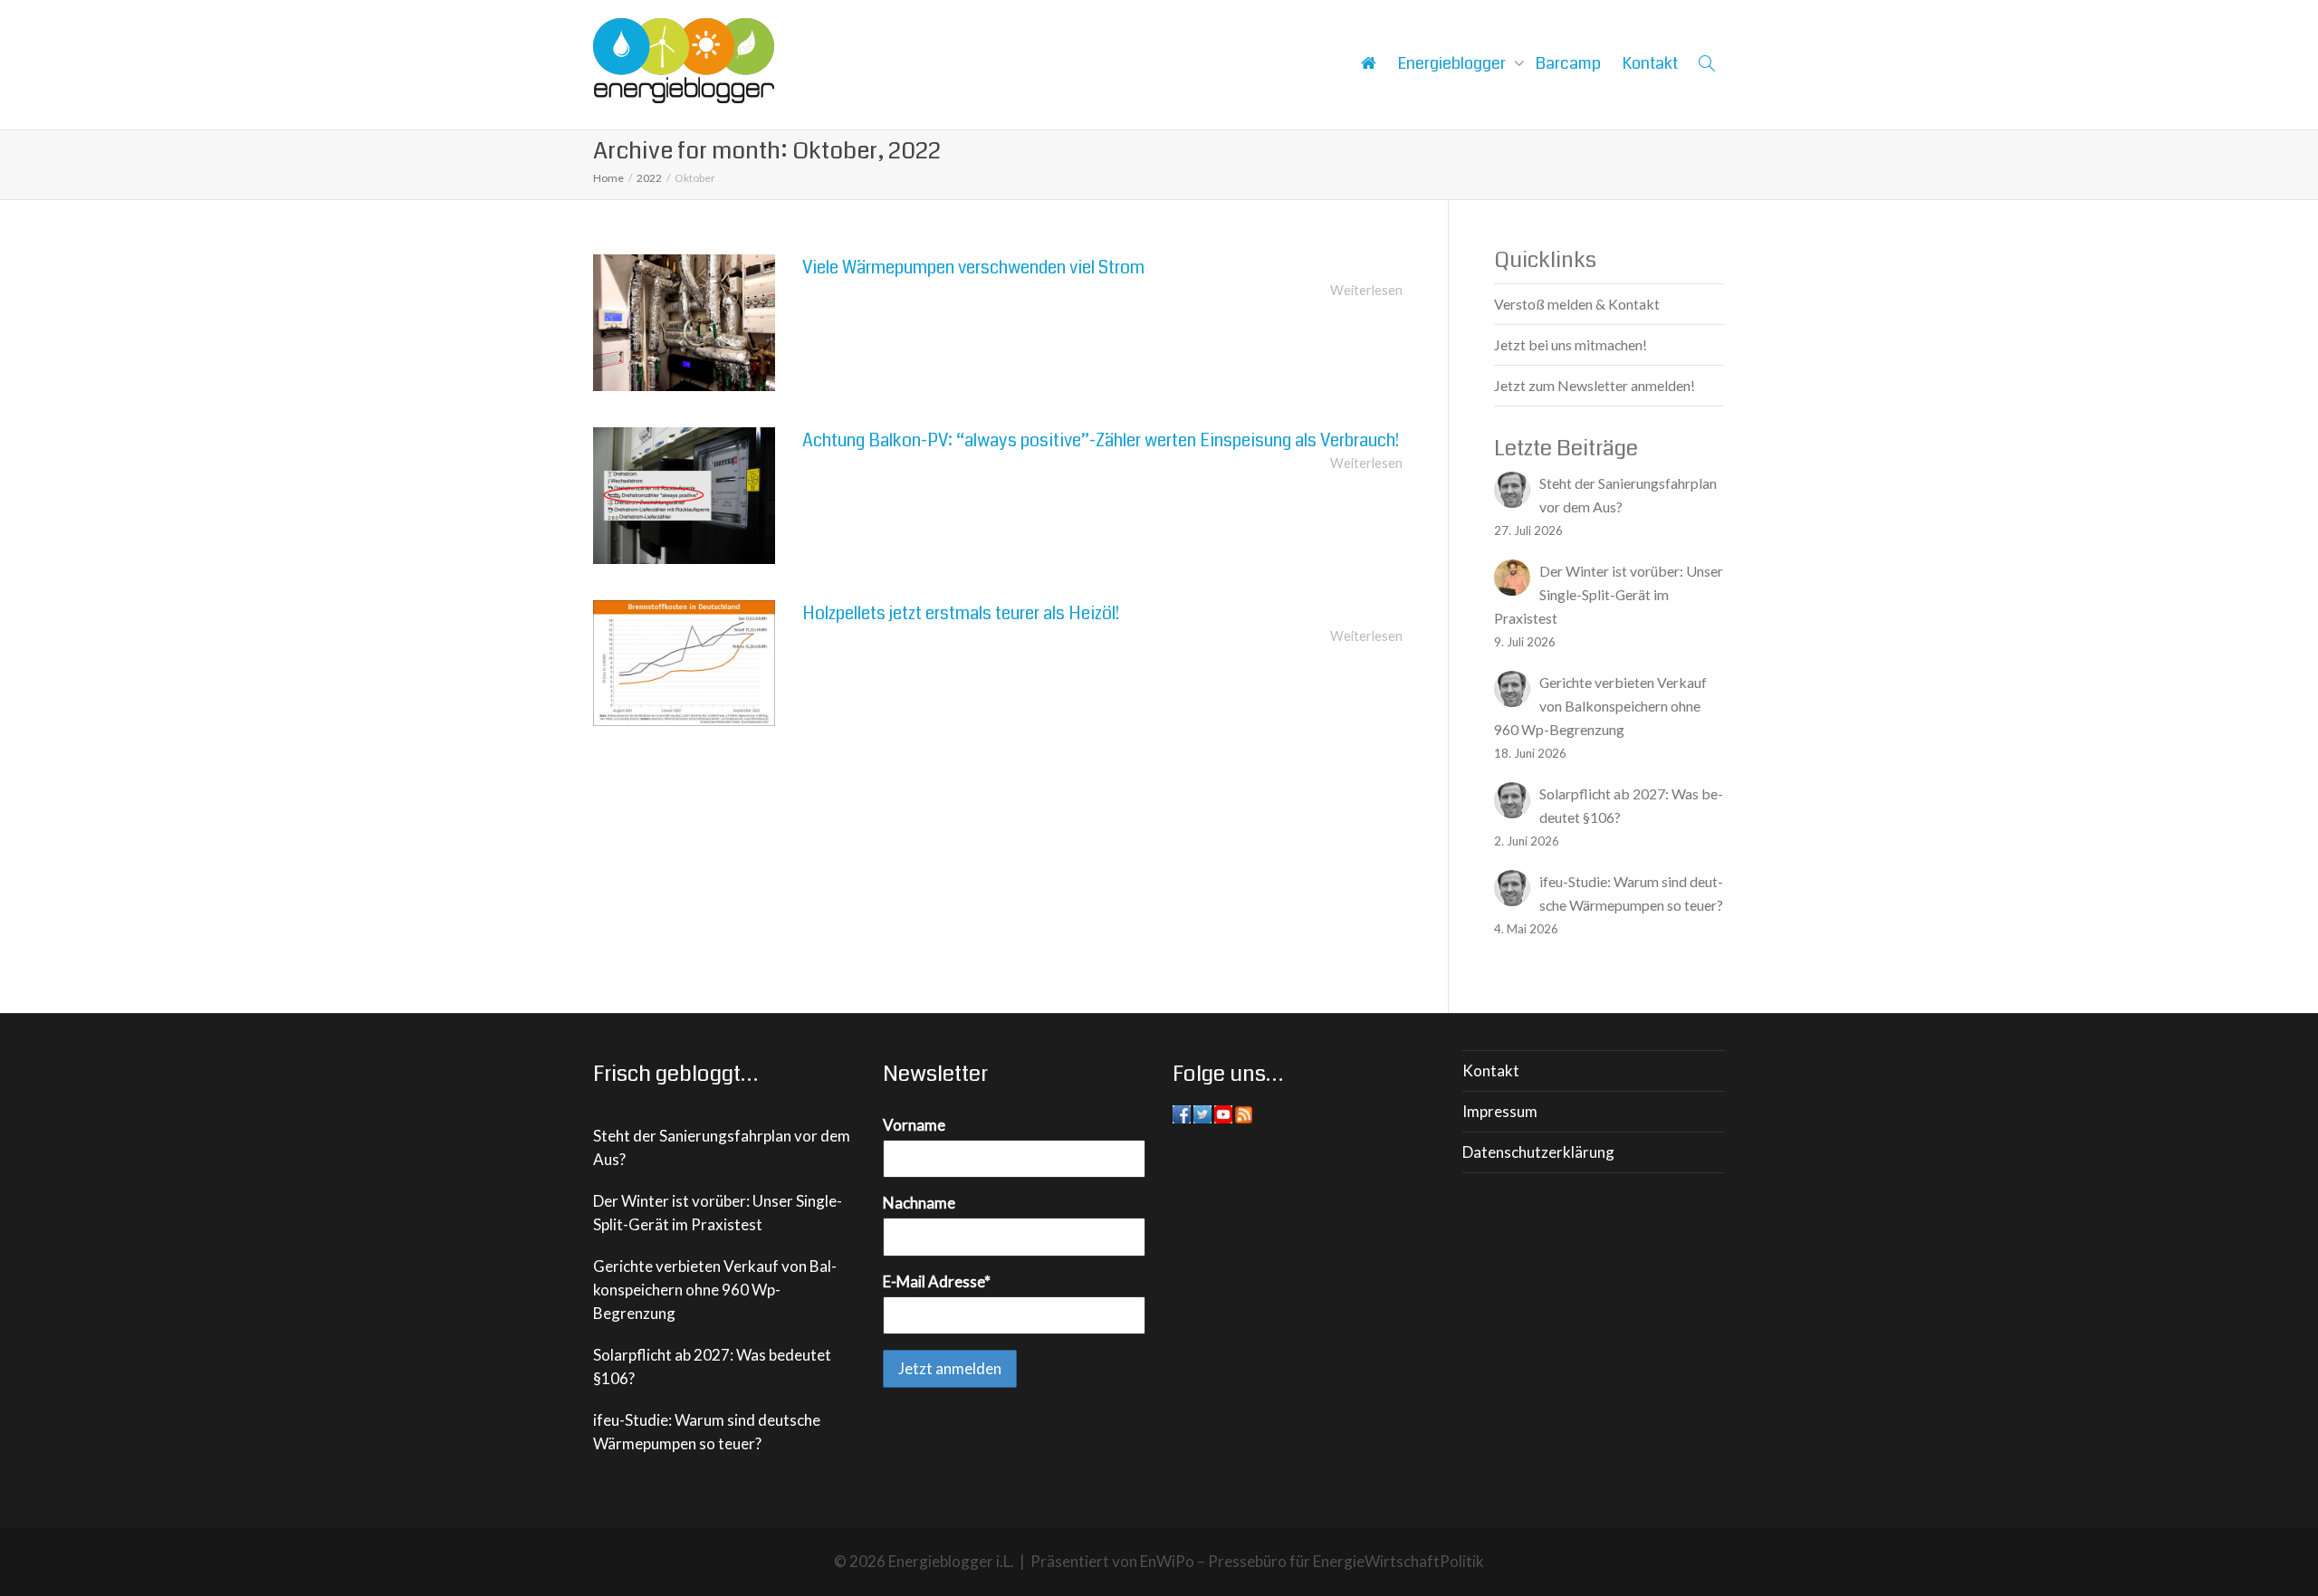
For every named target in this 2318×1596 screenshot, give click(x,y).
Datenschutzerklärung (1538, 1152)
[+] (684, 323)
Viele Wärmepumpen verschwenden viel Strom (973, 268)
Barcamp (1568, 63)
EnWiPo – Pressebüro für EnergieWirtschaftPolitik (1312, 1561)
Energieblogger (1454, 63)
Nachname (919, 1203)
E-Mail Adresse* (937, 1281)
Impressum (1500, 1111)
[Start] (1368, 63)
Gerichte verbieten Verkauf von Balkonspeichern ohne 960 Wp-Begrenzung (715, 1290)
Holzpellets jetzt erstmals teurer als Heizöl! (961, 613)
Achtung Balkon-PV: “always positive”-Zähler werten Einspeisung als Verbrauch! (1101, 440)
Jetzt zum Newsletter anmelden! (1595, 385)
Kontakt (1650, 63)
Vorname (914, 1125)
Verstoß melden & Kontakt (1577, 304)
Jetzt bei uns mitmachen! (1571, 344)
